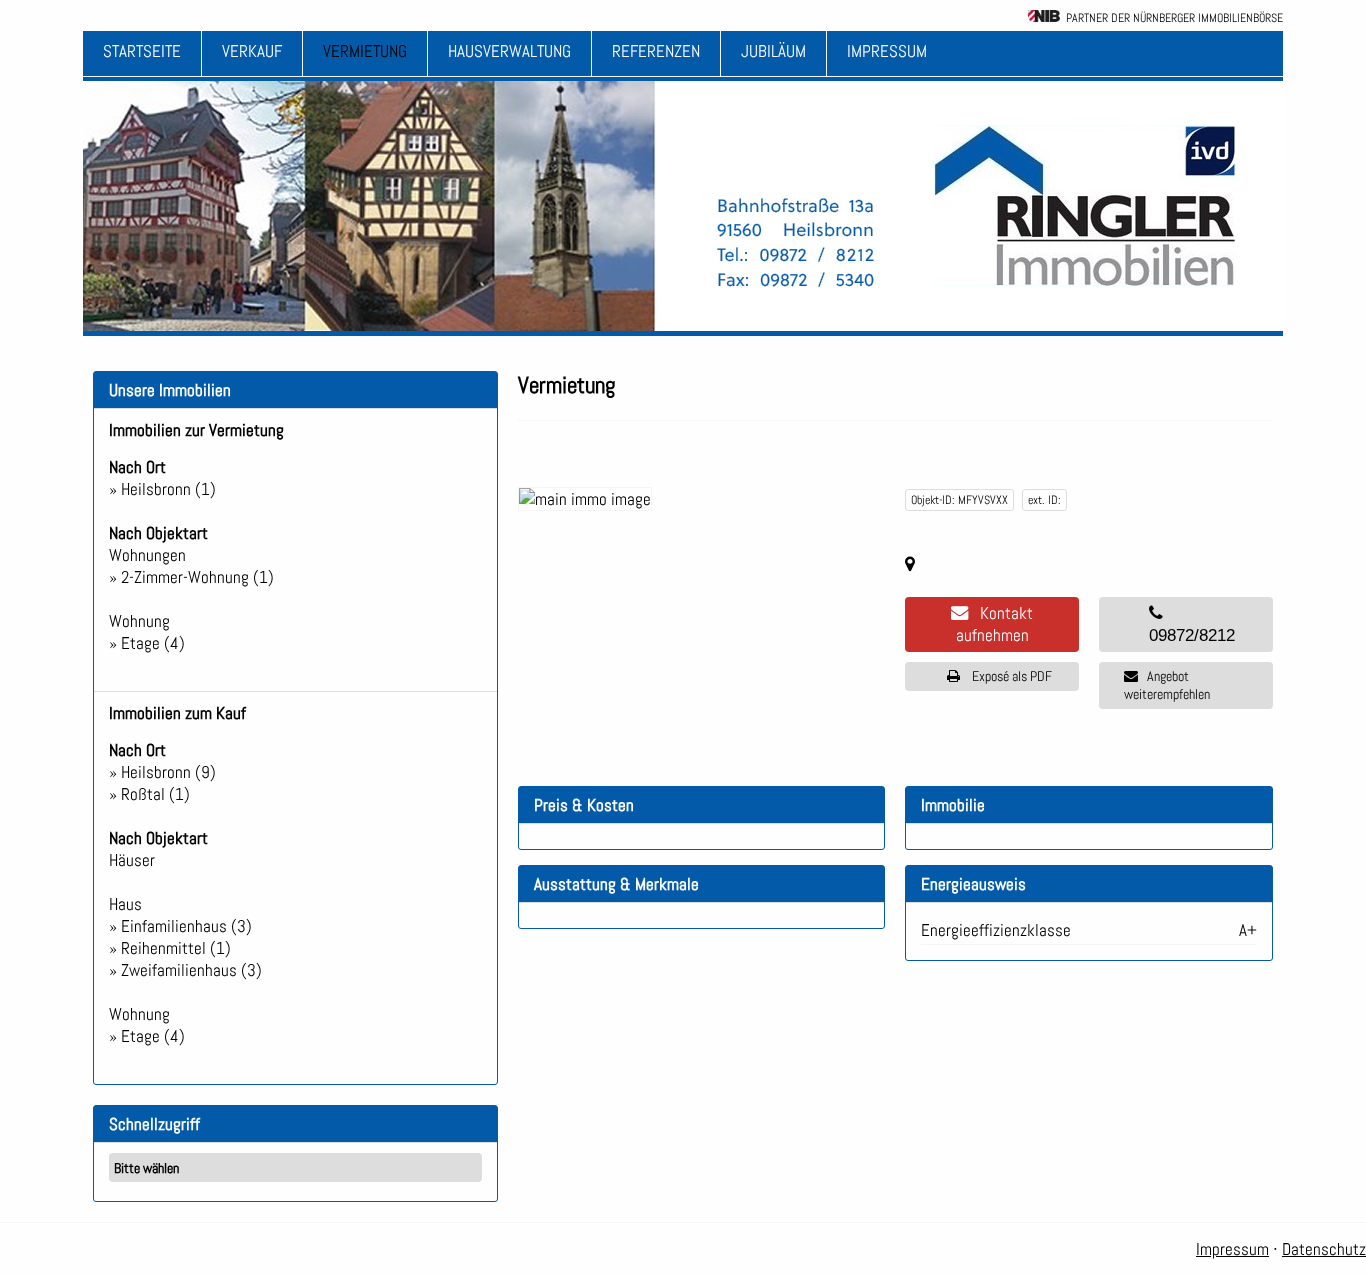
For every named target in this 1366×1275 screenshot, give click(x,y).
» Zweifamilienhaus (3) (185, 970)
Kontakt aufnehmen (995, 624)
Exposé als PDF (1007, 676)
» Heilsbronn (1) (162, 489)
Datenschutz (1324, 1249)
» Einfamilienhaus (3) (180, 926)
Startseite (142, 51)
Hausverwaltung (509, 51)
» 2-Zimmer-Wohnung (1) (191, 577)
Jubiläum (773, 51)
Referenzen (656, 51)
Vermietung (365, 51)
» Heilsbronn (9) (162, 772)
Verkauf (252, 51)
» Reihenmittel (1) (170, 948)
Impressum (887, 51)
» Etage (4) (147, 643)
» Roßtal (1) (149, 794)
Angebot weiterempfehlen (1167, 685)
